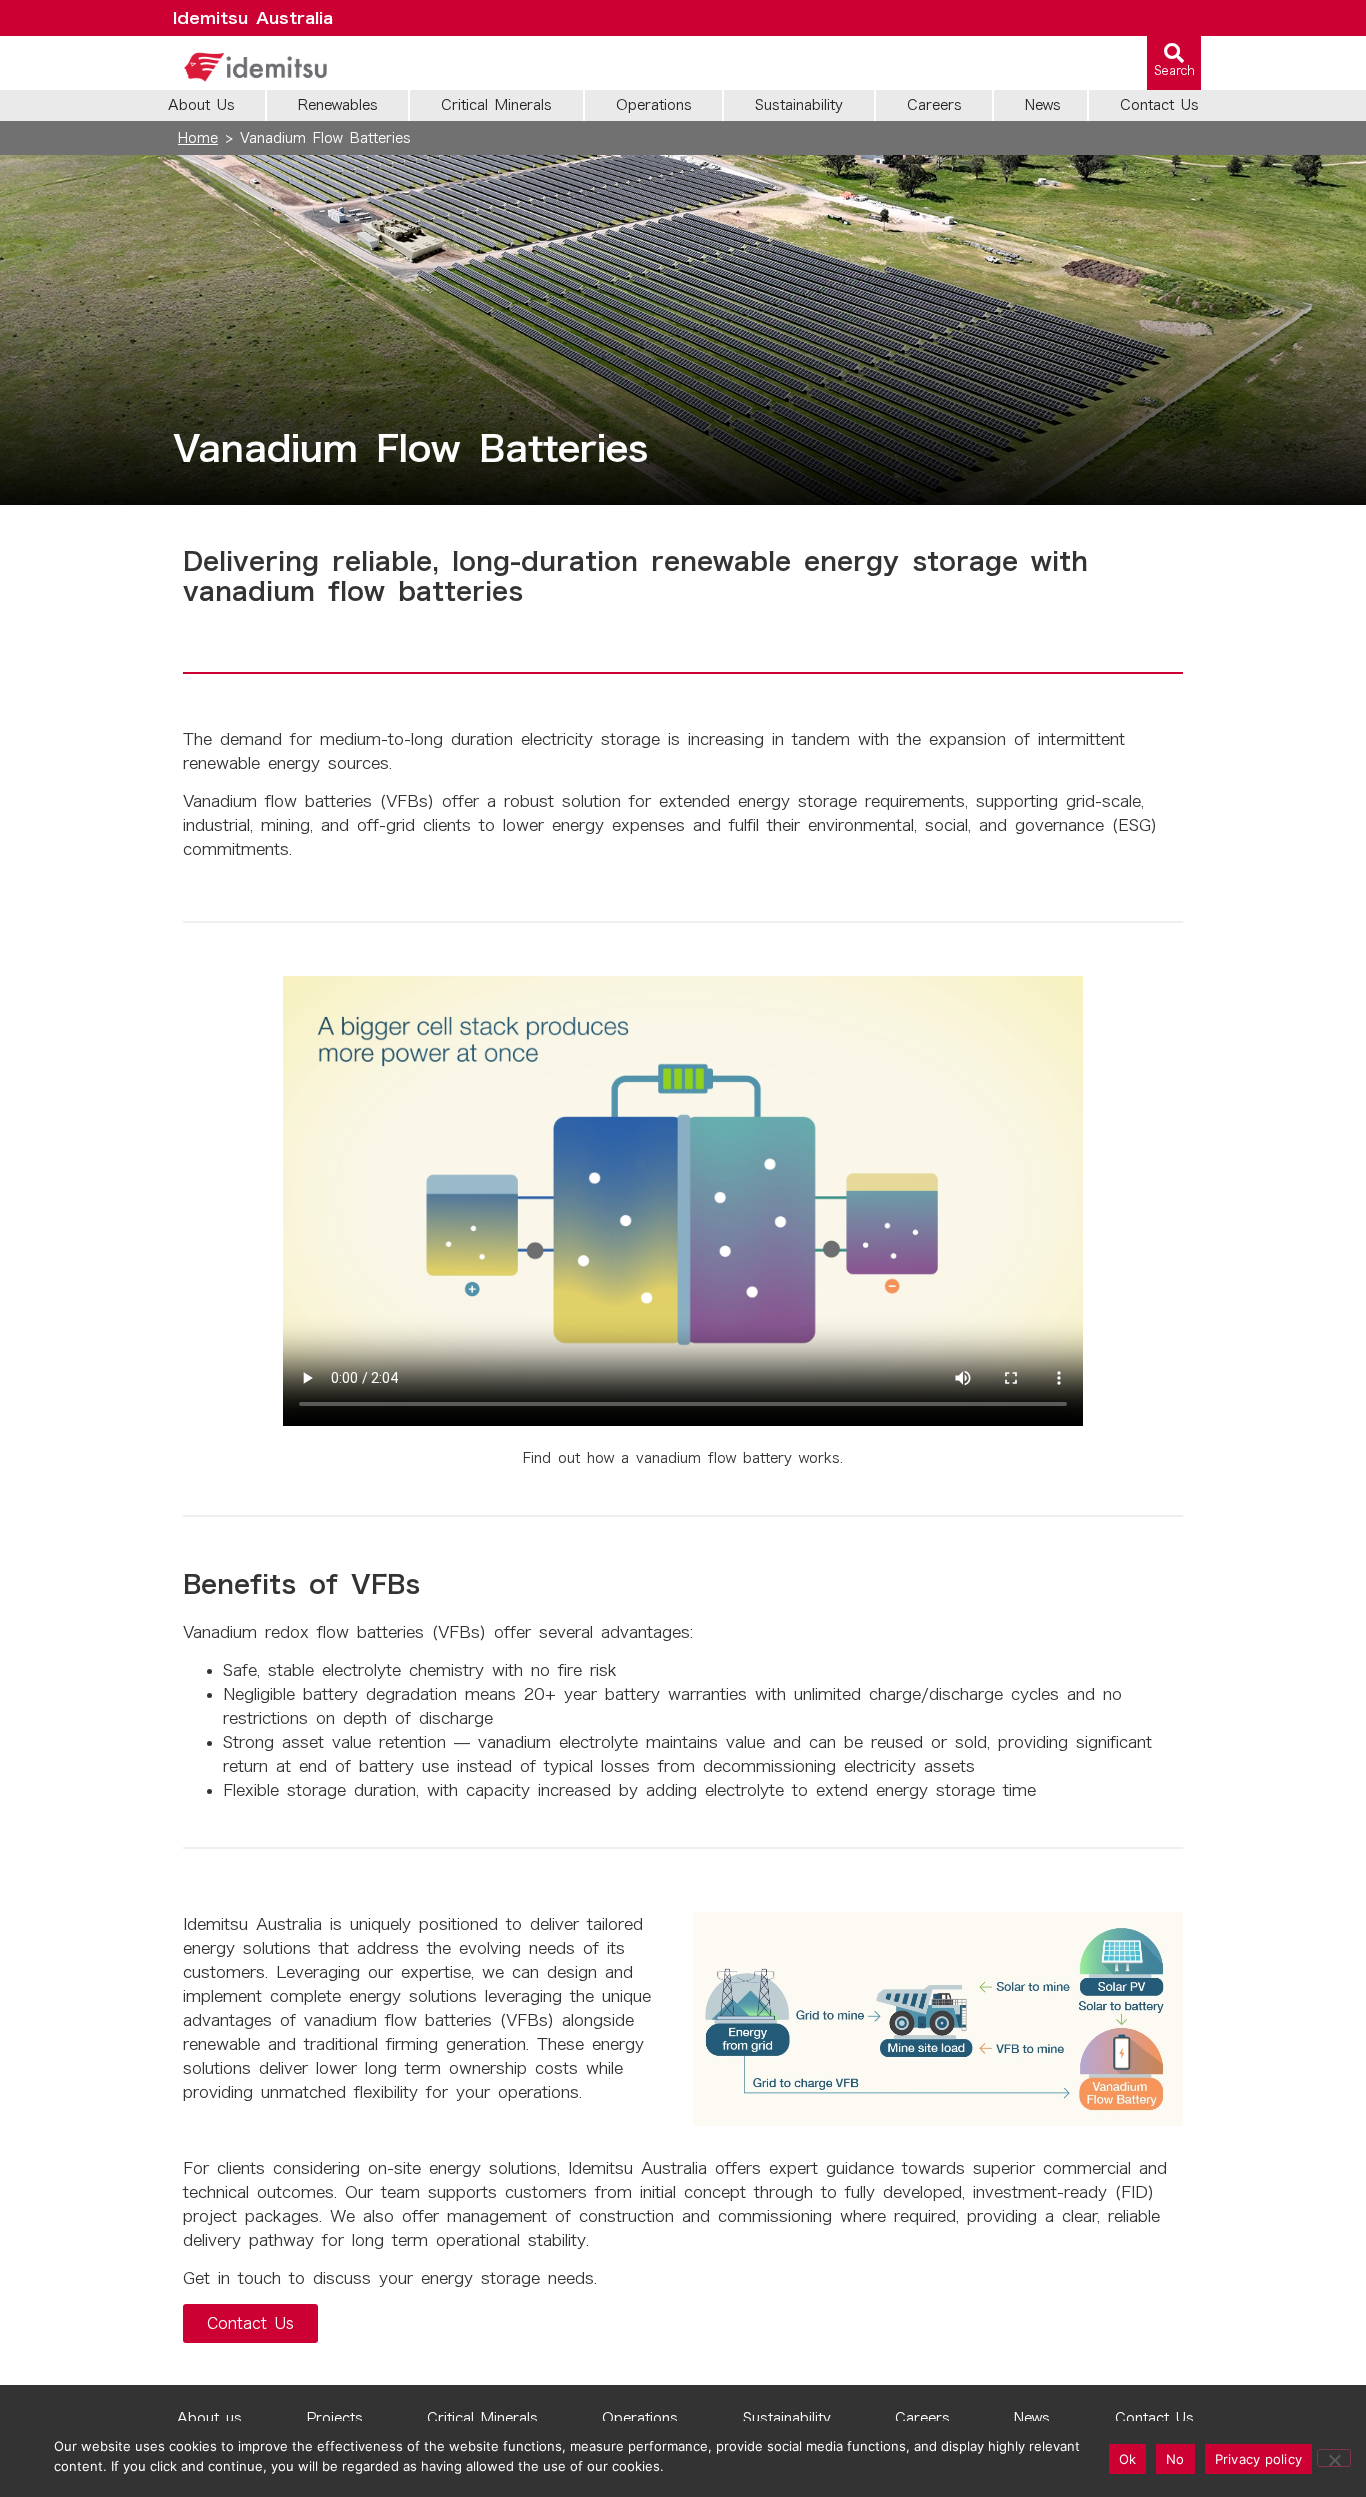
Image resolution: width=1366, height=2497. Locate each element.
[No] (1334, 2458)
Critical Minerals (482, 2418)
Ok (1128, 2459)
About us (209, 2418)
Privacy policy (1259, 2459)
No (1175, 2459)
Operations (640, 2418)
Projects (335, 2418)
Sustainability (787, 2418)
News (1032, 2418)
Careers (922, 2418)
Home (198, 138)
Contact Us (1154, 2418)
